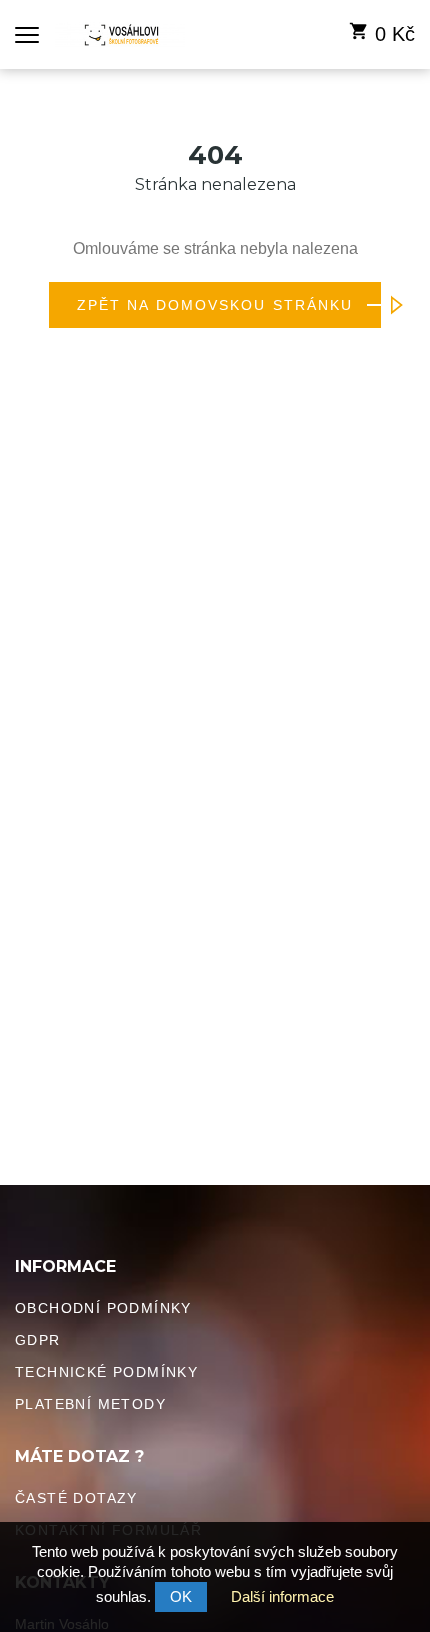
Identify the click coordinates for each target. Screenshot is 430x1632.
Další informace (282, 1596)
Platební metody (90, 1404)
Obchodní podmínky (103, 1308)
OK (181, 1596)
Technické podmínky (106, 1372)
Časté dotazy (76, 1498)
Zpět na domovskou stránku (215, 305)
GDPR (38, 1340)
